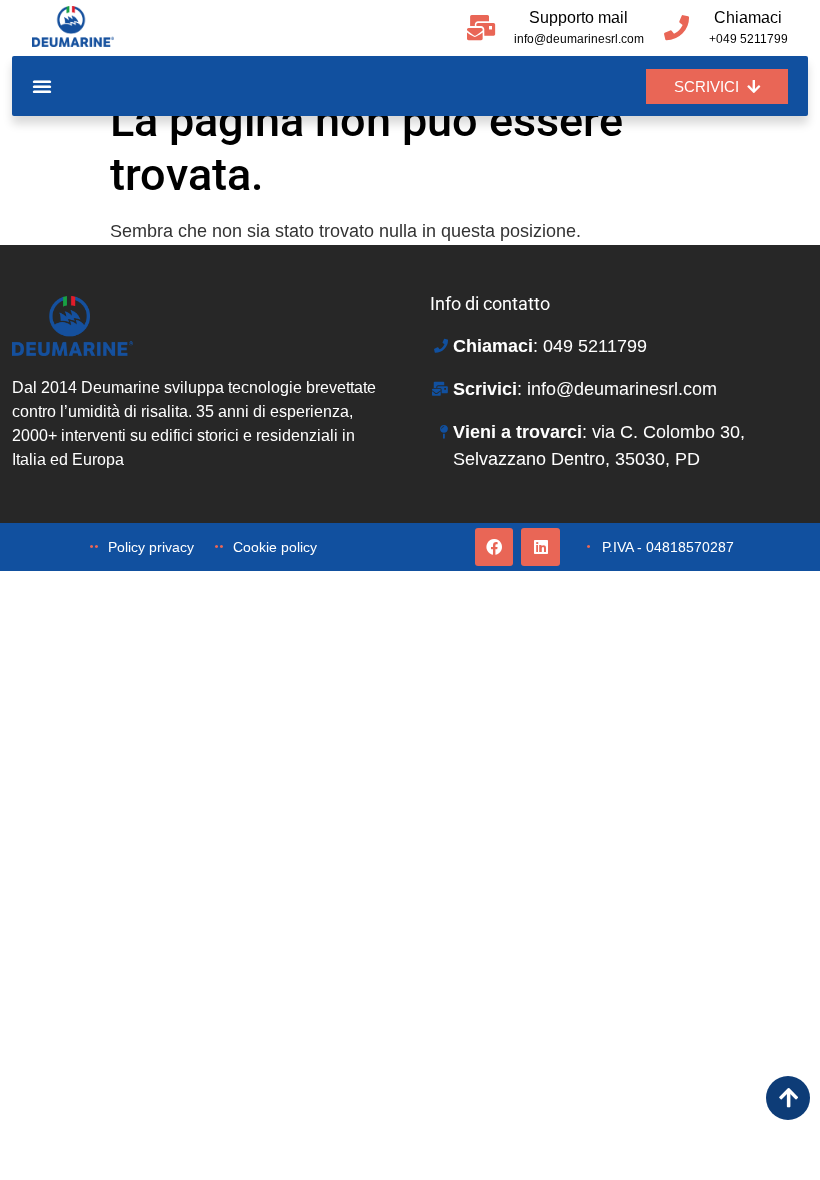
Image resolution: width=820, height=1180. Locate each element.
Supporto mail (578, 17)
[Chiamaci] (676, 27)
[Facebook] (494, 547)
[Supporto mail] (481, 27)
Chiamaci (748, 17)
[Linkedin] (540, 547)
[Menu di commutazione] (42, 86)
